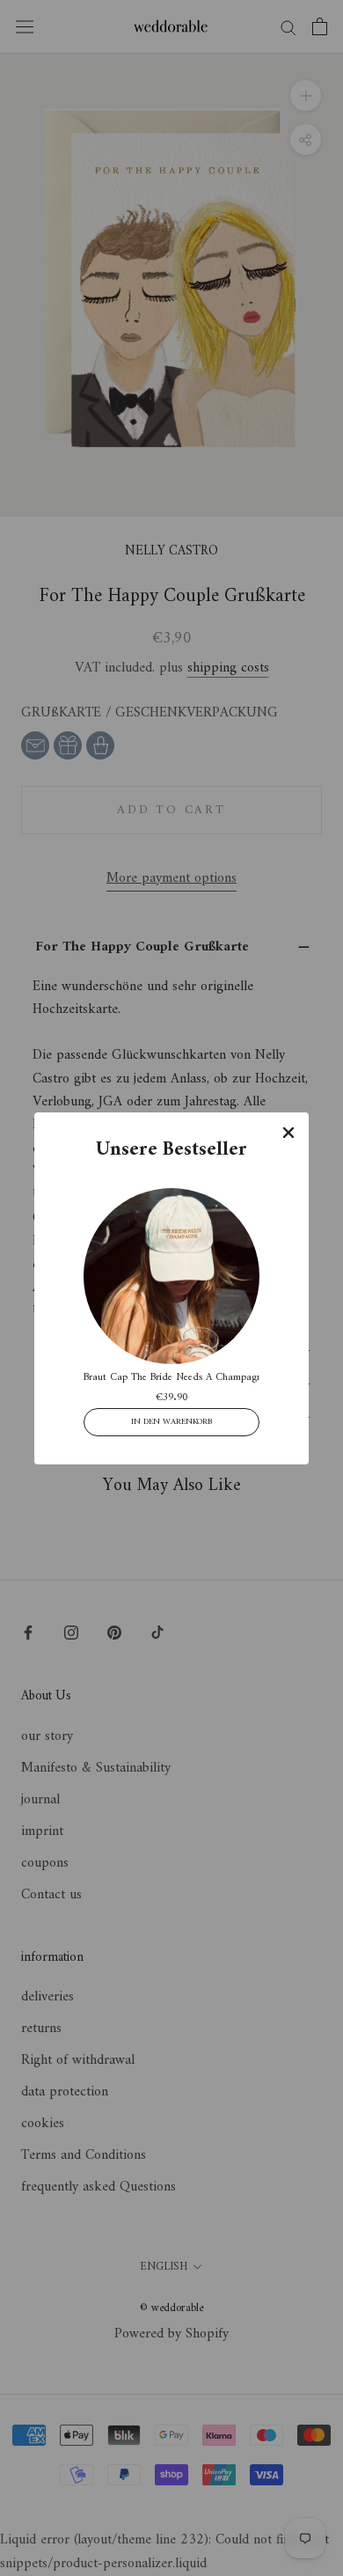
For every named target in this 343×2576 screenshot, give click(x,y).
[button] (288, 1132)
